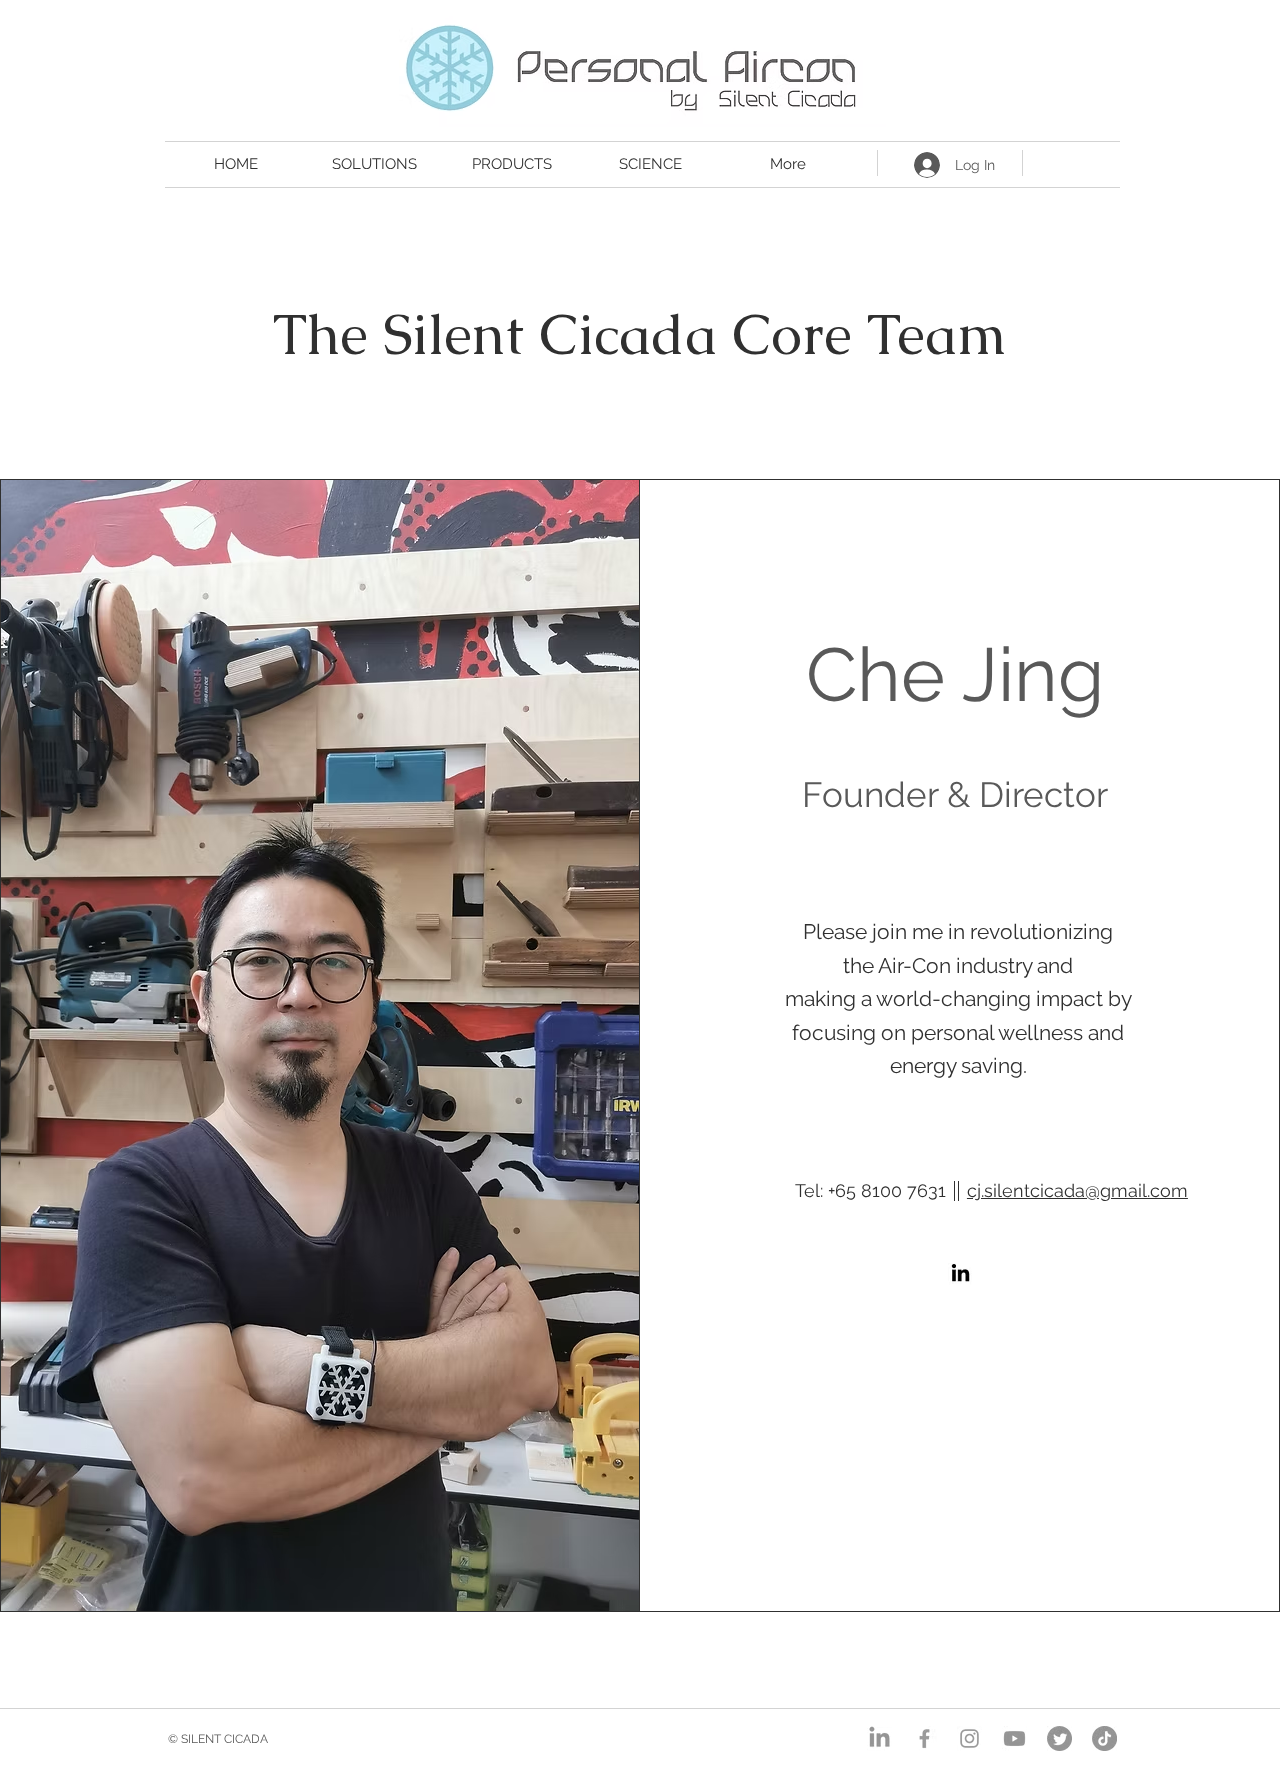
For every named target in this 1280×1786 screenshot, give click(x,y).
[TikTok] (1104, 1738)
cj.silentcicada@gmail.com (1077, 1190)
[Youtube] (1014, 1738)
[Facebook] (924, 1738)
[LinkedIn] (960, 1272)
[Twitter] (1059, 1738)
